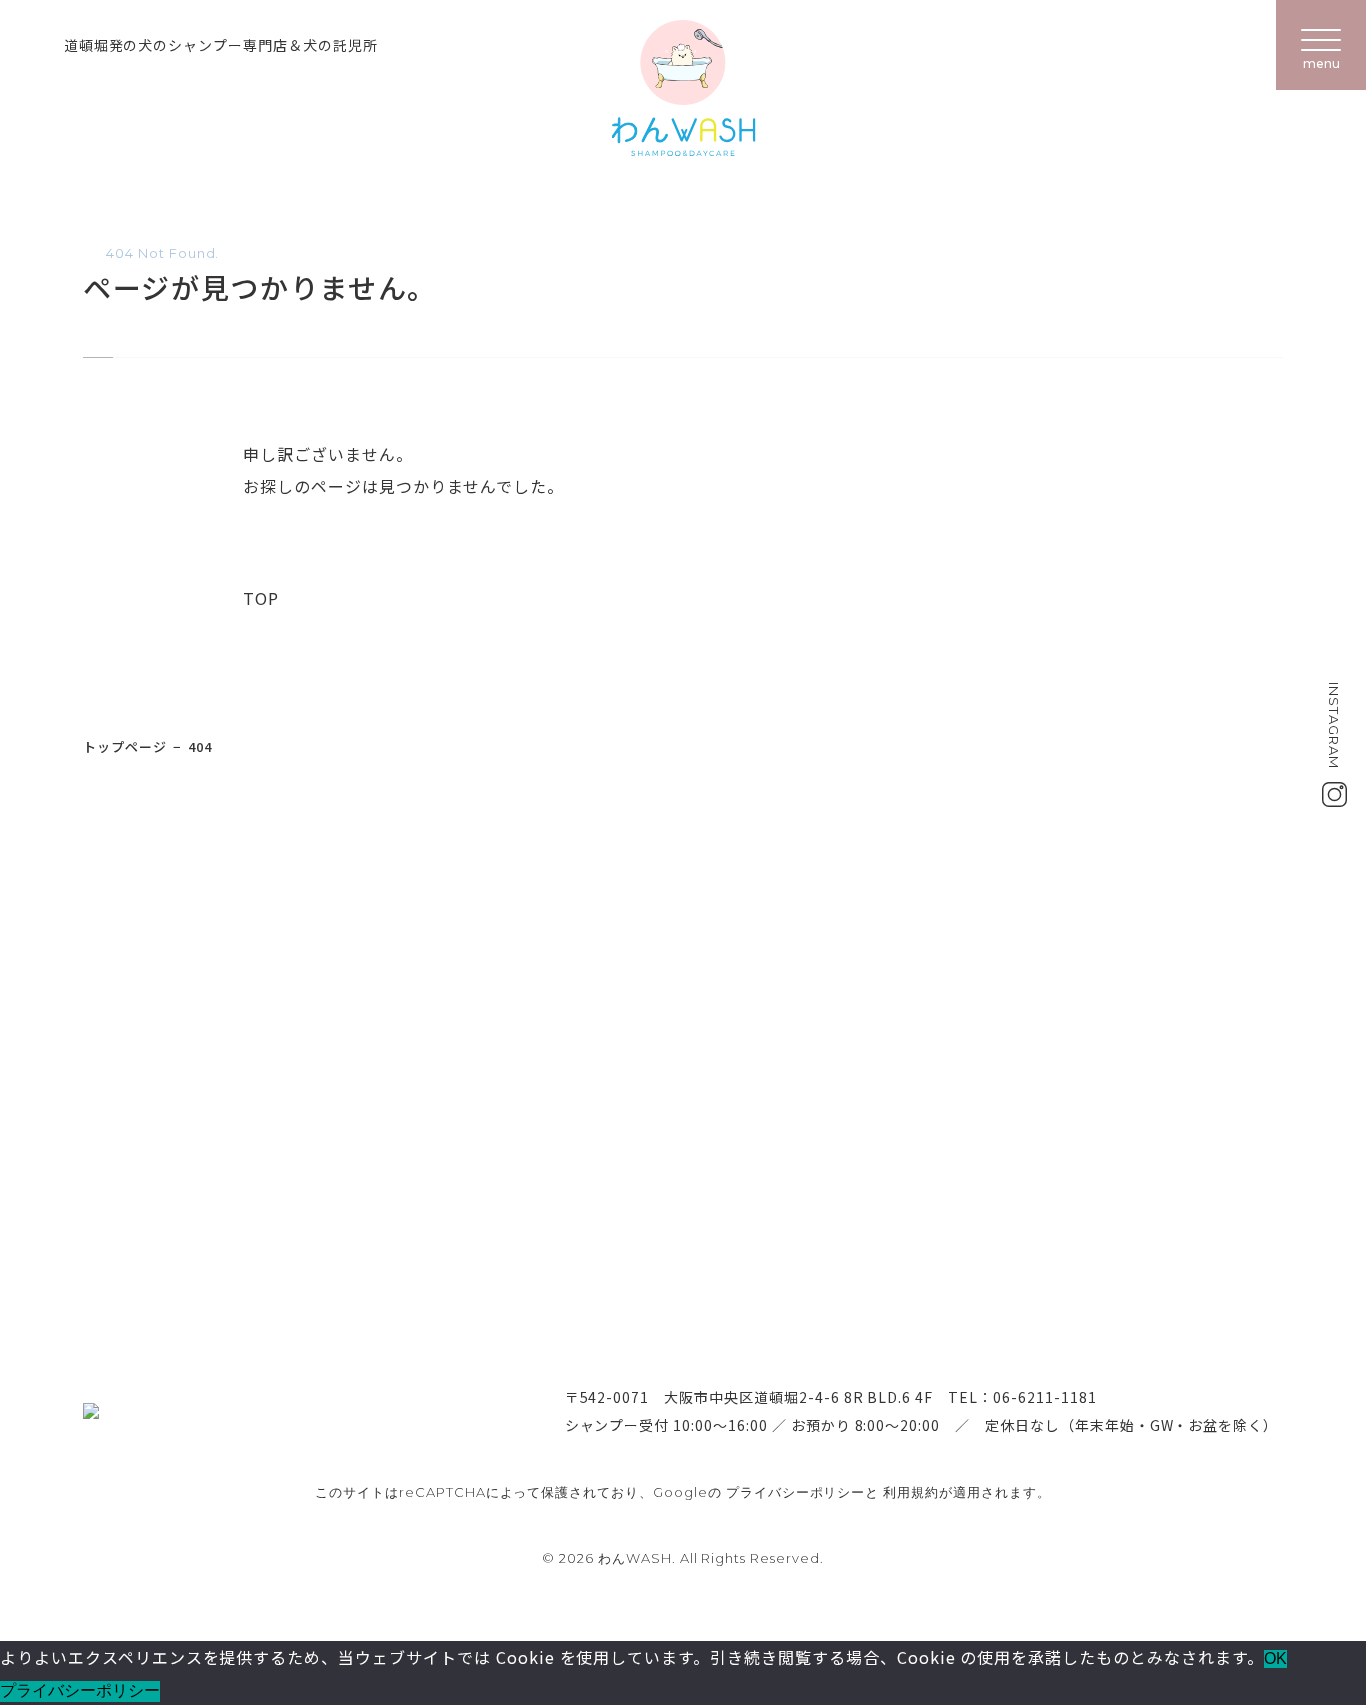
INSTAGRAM (1334, 725)
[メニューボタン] (1321, 45)
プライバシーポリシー (796, 1492)
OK (1275, 1658)
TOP (261, 598)
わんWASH (683, 88)
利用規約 (911, 1492)
